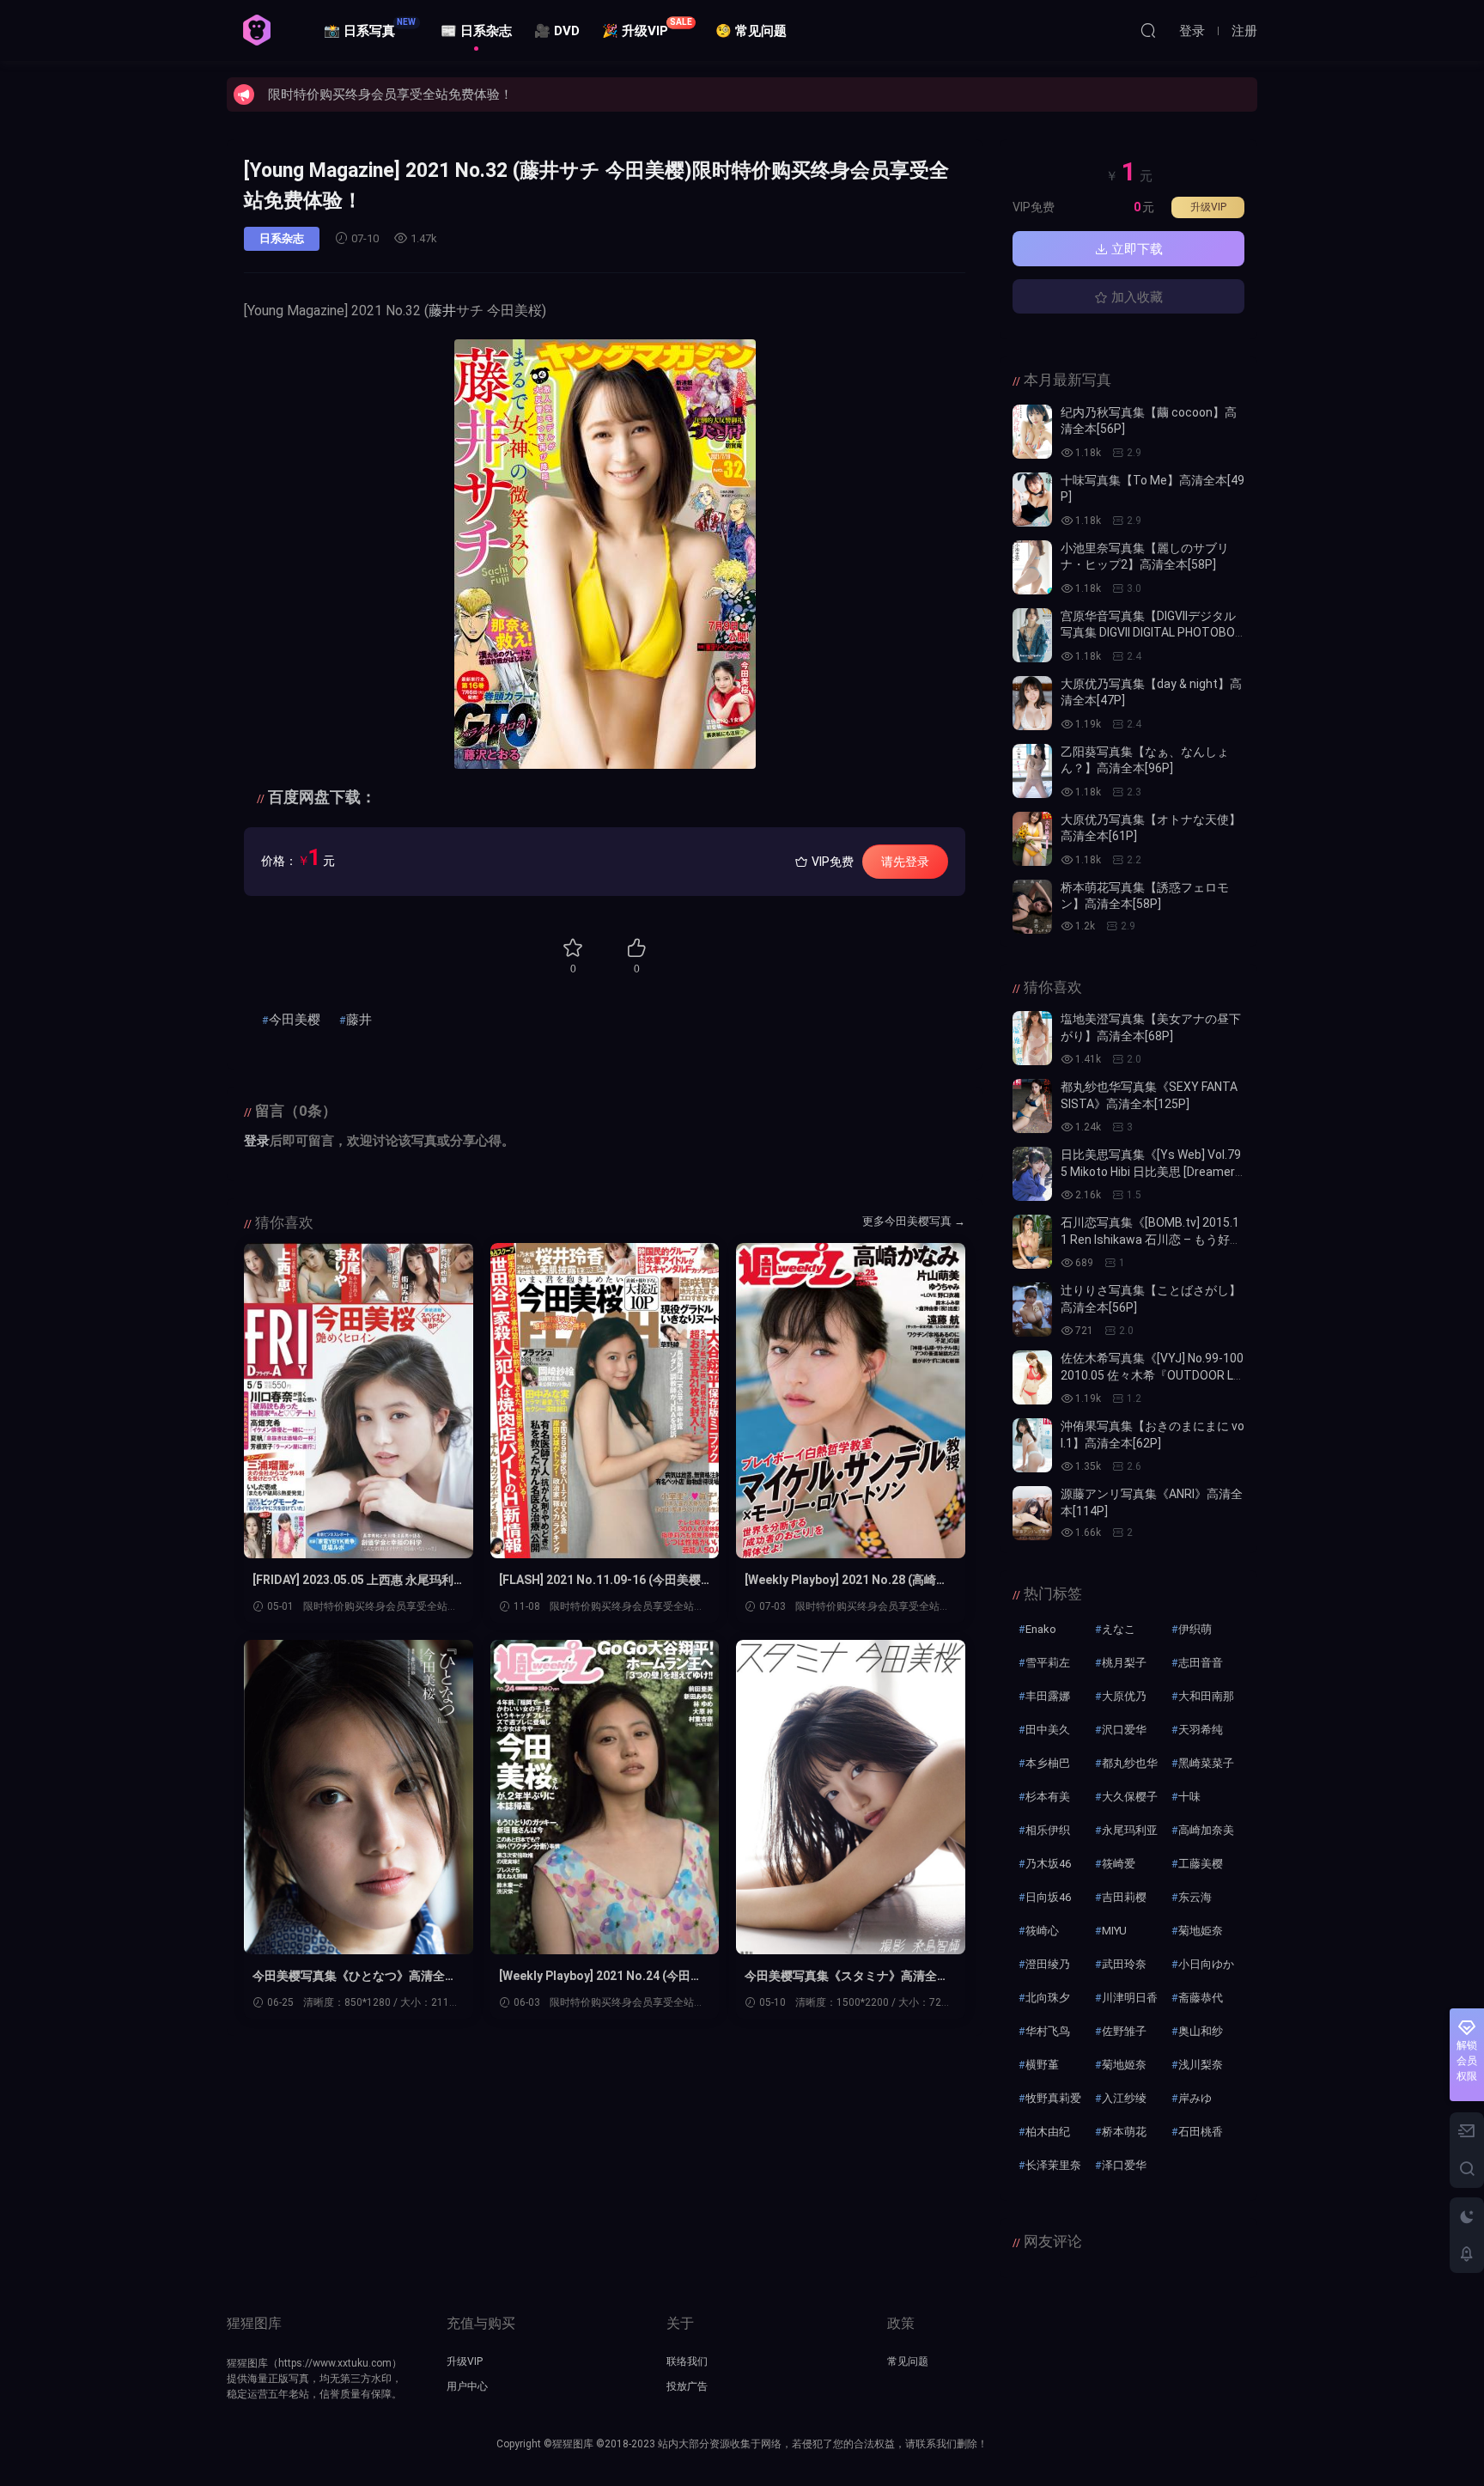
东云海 (1195, 1897)
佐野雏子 (1124, 2031)
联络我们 (687, 2361)
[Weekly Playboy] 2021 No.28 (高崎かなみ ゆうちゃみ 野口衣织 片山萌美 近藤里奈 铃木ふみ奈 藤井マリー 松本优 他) (846, 1581)
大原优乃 (1124, 1696)
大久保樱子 (1130, 1797)
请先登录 (905, 862)
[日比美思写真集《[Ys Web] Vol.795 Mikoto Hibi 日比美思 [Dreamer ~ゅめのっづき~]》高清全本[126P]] (1032, 1174)
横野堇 (1042, 2065)
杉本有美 (1048, 1797)
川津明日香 (1130, 1998)
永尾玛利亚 (1130, 1830)
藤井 (442, 311)
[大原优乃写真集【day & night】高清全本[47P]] (1032, 703)
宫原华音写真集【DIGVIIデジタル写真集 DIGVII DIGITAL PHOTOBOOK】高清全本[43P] (1152, 633)
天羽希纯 (1201, 1730)
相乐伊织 (1048, 1830)
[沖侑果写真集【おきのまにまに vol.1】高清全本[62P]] (1032, 1445)
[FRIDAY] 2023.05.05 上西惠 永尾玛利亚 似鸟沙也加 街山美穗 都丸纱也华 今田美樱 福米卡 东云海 (354, 1581)
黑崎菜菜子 (1206, 1763)
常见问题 (908, 2361)
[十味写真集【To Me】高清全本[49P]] (1032, 500)
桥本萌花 (1124, 2132)
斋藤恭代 (1201, 1998)
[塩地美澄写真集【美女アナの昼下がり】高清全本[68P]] (1032, 1038)
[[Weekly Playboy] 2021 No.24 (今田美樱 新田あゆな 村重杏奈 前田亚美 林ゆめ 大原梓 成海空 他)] (605, 1797)
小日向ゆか (1206, 1964)
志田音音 (1201, 1663)
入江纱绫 (1124, 2098)
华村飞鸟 (1048, 2031)
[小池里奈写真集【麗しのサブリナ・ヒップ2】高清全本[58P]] (1032, 567)
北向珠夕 (1048, 1998)
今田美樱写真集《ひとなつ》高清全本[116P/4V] (355, 1977)
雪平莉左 (1048, 1663)
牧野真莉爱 (1053, 2098)
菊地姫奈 (1201, 1931)
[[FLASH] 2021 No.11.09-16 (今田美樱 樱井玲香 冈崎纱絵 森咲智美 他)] (605, 1401)
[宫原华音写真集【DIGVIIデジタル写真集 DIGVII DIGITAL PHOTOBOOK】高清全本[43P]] (1032, 635)
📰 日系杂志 (476, 31)
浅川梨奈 (1201, 2065)
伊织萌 (1195, 1629)
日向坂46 (1048, 1897)
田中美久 (1048, 1730)
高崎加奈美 (1206, 1830)
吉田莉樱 (1124, 1897)
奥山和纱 (1201, 2031)
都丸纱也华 (1130, 1763)
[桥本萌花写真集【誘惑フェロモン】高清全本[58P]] (1032, 907)
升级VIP (1208, 207)
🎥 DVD (557, 31)
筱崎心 (1042, 1931)
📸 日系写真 (370, 28)
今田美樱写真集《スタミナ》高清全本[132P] (847, 1977)
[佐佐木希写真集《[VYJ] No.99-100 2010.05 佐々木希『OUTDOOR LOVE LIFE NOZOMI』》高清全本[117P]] (1032, 1377)
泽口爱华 (1124, 2165)
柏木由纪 (1048, 2132)
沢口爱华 (1124, 1730)
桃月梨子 (1124, 1663)
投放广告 (687, 2386)
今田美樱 (295, 1020)
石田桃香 (1201, 2132)
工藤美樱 (1201, 1864)
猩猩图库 (257, 30)
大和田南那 (1206, 1696)
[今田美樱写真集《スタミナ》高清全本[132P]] (851, 1797)
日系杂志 (282, 238)
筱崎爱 (1119, 1864)
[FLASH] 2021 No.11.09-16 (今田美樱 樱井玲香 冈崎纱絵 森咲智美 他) (600, 1581)
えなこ (1119, 1629)
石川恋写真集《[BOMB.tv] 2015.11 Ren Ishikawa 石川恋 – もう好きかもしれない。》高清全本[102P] (1151, 1239)
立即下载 (1135, 249)
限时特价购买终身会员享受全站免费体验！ (390, 94)
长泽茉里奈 (1053, 2165)
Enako (1041, 1629)
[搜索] (1148, 30)
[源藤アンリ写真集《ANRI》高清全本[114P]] (1032, 1513)
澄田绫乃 (1048, 1964)
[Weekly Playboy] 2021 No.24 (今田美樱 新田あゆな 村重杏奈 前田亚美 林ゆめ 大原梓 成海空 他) (601, 1977)
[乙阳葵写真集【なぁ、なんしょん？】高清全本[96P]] (1032, 771)
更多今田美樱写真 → (914, 1221)
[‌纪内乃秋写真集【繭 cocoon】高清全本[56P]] (1032, 432)
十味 (1189, 1797)
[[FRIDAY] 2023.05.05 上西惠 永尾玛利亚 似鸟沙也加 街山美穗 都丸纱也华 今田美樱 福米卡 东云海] (359, 1401)
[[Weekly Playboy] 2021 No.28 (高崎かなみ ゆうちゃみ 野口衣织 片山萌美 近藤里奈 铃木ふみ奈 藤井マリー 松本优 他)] (851, 1401)
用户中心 (467, 2386)
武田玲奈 (1124, 1964)
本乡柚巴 (1048, 1763)
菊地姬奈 (1124, 2065)
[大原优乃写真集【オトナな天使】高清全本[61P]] (1032, 839)
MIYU (1114, 1931)
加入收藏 (1135, 297)
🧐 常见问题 (751, 31)
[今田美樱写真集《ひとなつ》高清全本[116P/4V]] (359, 1797)
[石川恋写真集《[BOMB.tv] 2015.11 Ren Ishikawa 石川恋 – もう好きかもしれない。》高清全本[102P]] (1032, 1242)
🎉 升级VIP (647, 28)
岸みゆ (1195, 2098)
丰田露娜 (1048, 1696)
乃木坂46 (1048, 1864)
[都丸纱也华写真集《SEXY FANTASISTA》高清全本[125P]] (1032, 1106)
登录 (257, 1141)
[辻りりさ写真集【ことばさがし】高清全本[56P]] (1032, 1310)
